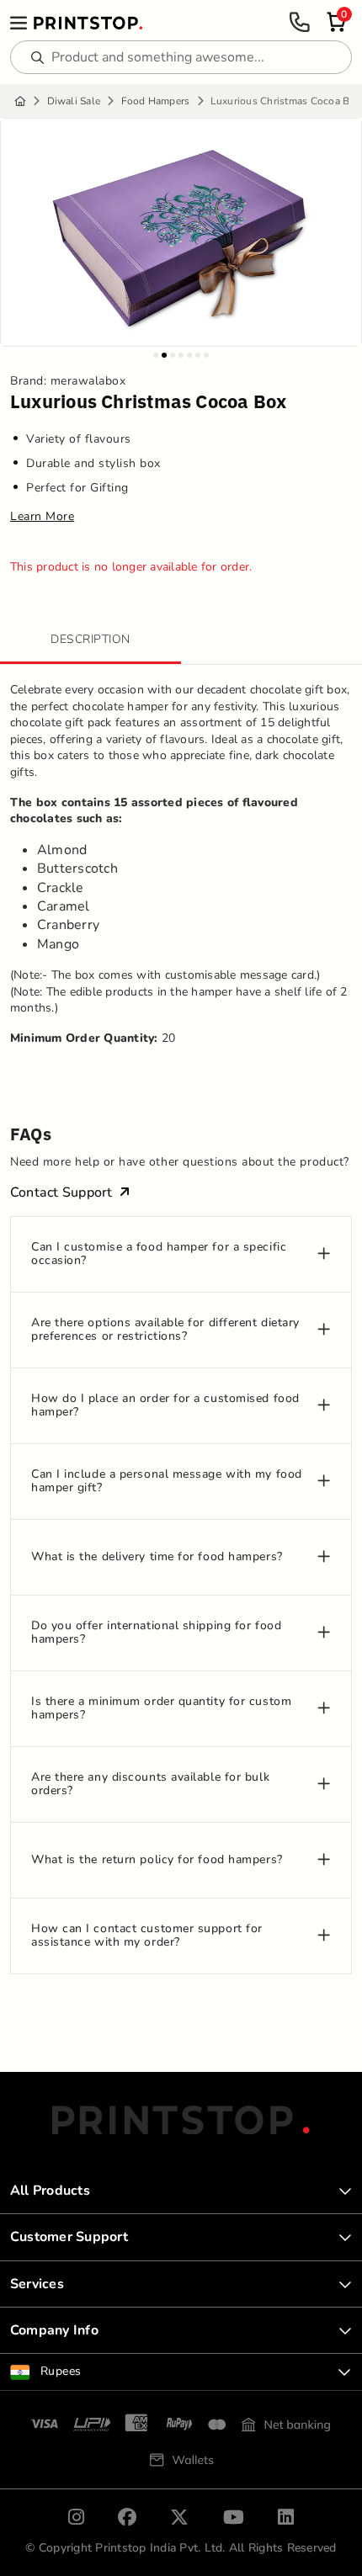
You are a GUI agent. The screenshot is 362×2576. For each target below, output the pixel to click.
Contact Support (61, 1192)
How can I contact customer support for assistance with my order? (147, 1936)
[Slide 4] (181, 355)
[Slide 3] (173, 355)
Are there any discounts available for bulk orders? (150, 1785)
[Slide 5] (189, 355)
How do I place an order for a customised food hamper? (165, 1406)
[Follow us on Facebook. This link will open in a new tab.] (127, 2517)
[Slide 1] (156, 355)
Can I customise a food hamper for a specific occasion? (159, 1255)
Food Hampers (156, 101)
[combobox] (181, 2372)
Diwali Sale (74, 101)
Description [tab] (90, 639)
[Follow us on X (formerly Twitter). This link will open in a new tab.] (179, 2517)
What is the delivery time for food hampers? (157, 1557)
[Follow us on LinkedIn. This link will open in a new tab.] (286, 2517)
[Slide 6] (198, 355)
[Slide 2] (164, 355)
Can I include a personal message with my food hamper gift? (167, 1482)
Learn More (42, 517)
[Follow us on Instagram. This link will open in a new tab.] (76, 2517)
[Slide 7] (206, 355)
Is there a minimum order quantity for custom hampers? (161, 1709)
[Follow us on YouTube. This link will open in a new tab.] (234, 2517)
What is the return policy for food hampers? (157, 1860)
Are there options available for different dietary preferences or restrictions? (165, 1330)
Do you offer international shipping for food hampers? (156, 1633)
